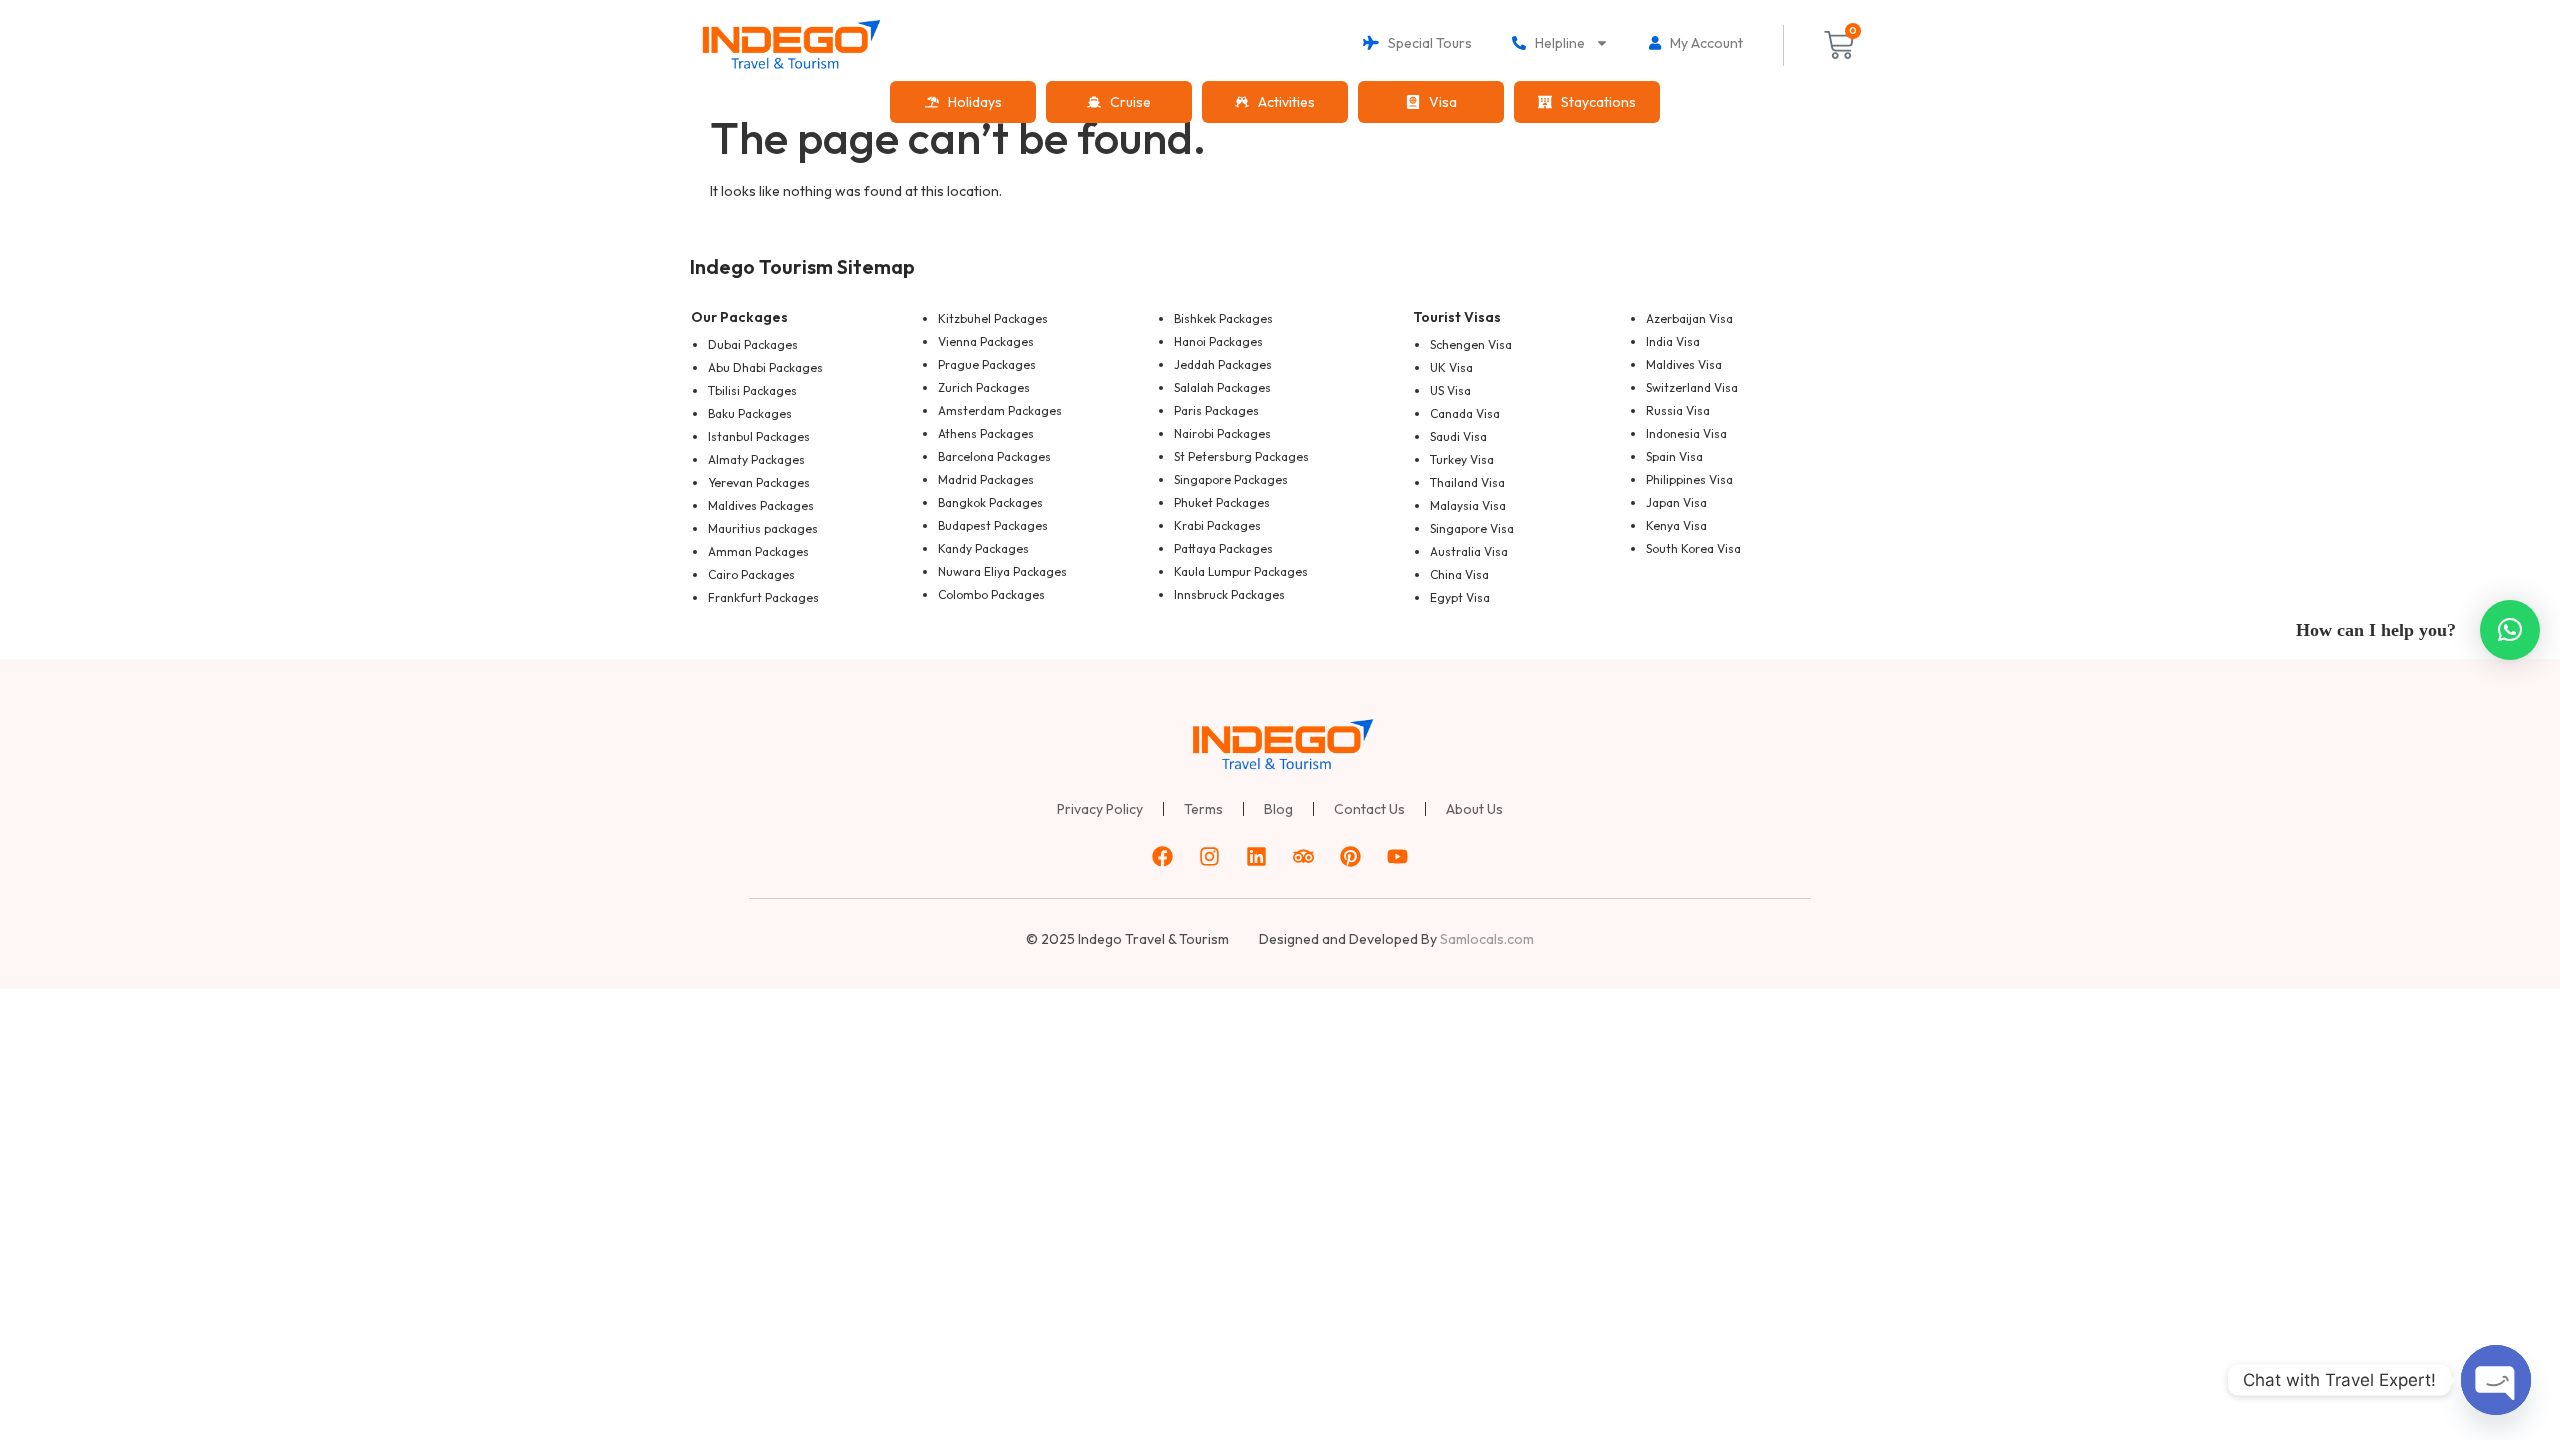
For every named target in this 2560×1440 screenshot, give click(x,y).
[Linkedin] (1257, 857)
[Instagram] (1210, 857)
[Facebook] (1163, 857)
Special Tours (1425, 43)
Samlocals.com (1487, 939)
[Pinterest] (1351, 857)
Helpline (1555, 43)
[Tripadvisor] (1304, 857)
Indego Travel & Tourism (1153, 939)
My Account (1702, 43)
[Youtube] (1398, 857)
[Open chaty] (2496, 1380)
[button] (2510, 630)
